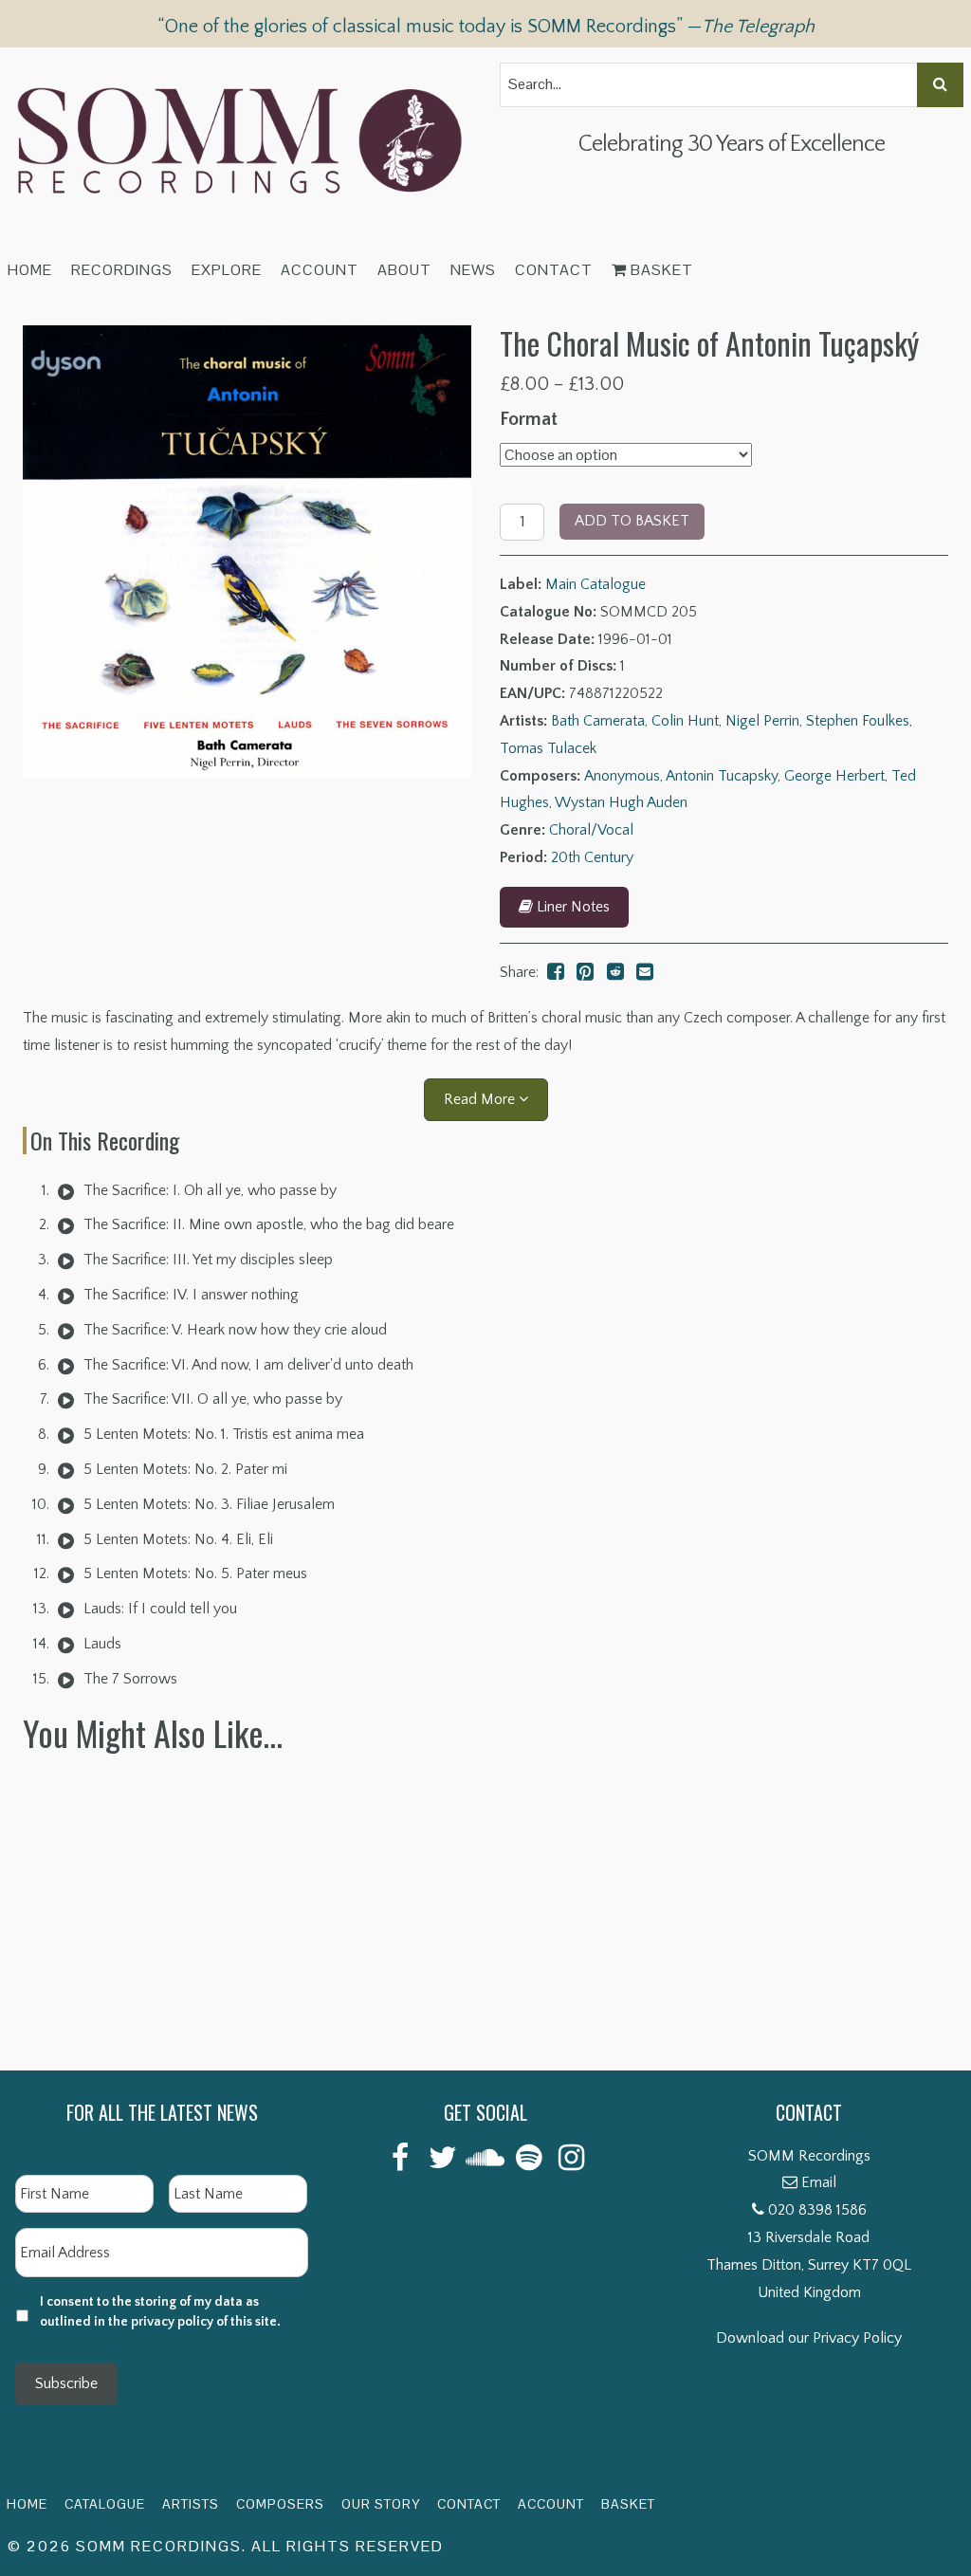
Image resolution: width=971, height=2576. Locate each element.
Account (320, 270)
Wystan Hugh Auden (621, 802)
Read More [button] (481, 1099)
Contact (554, 270)
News (473, 270)
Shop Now (147, 2014)
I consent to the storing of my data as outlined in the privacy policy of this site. (160, 2312)
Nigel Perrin (762, 721)
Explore (227, 270)
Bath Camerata (598, 721)
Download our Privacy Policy (809, 2338)
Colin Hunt (685, 721)
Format (529, 419)
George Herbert (834, 776)
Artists (191, 2504)
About (404, 270)
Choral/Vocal (591, 830)
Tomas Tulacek (548, 748)
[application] (66, 1190)
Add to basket (632, 521)
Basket (660, 270)
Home (30, 270)
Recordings (122, 270)
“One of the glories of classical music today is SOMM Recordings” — (486, 27)
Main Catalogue (595, 584)
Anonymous (622, 776)
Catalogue (105, 2504)
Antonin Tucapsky (722, 776)
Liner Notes (571, 907)
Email (819, 2182)
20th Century (592, 857)
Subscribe (66, 2383)
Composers (280, 2504)
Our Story (381, 2504)
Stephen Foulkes (858, 721)
